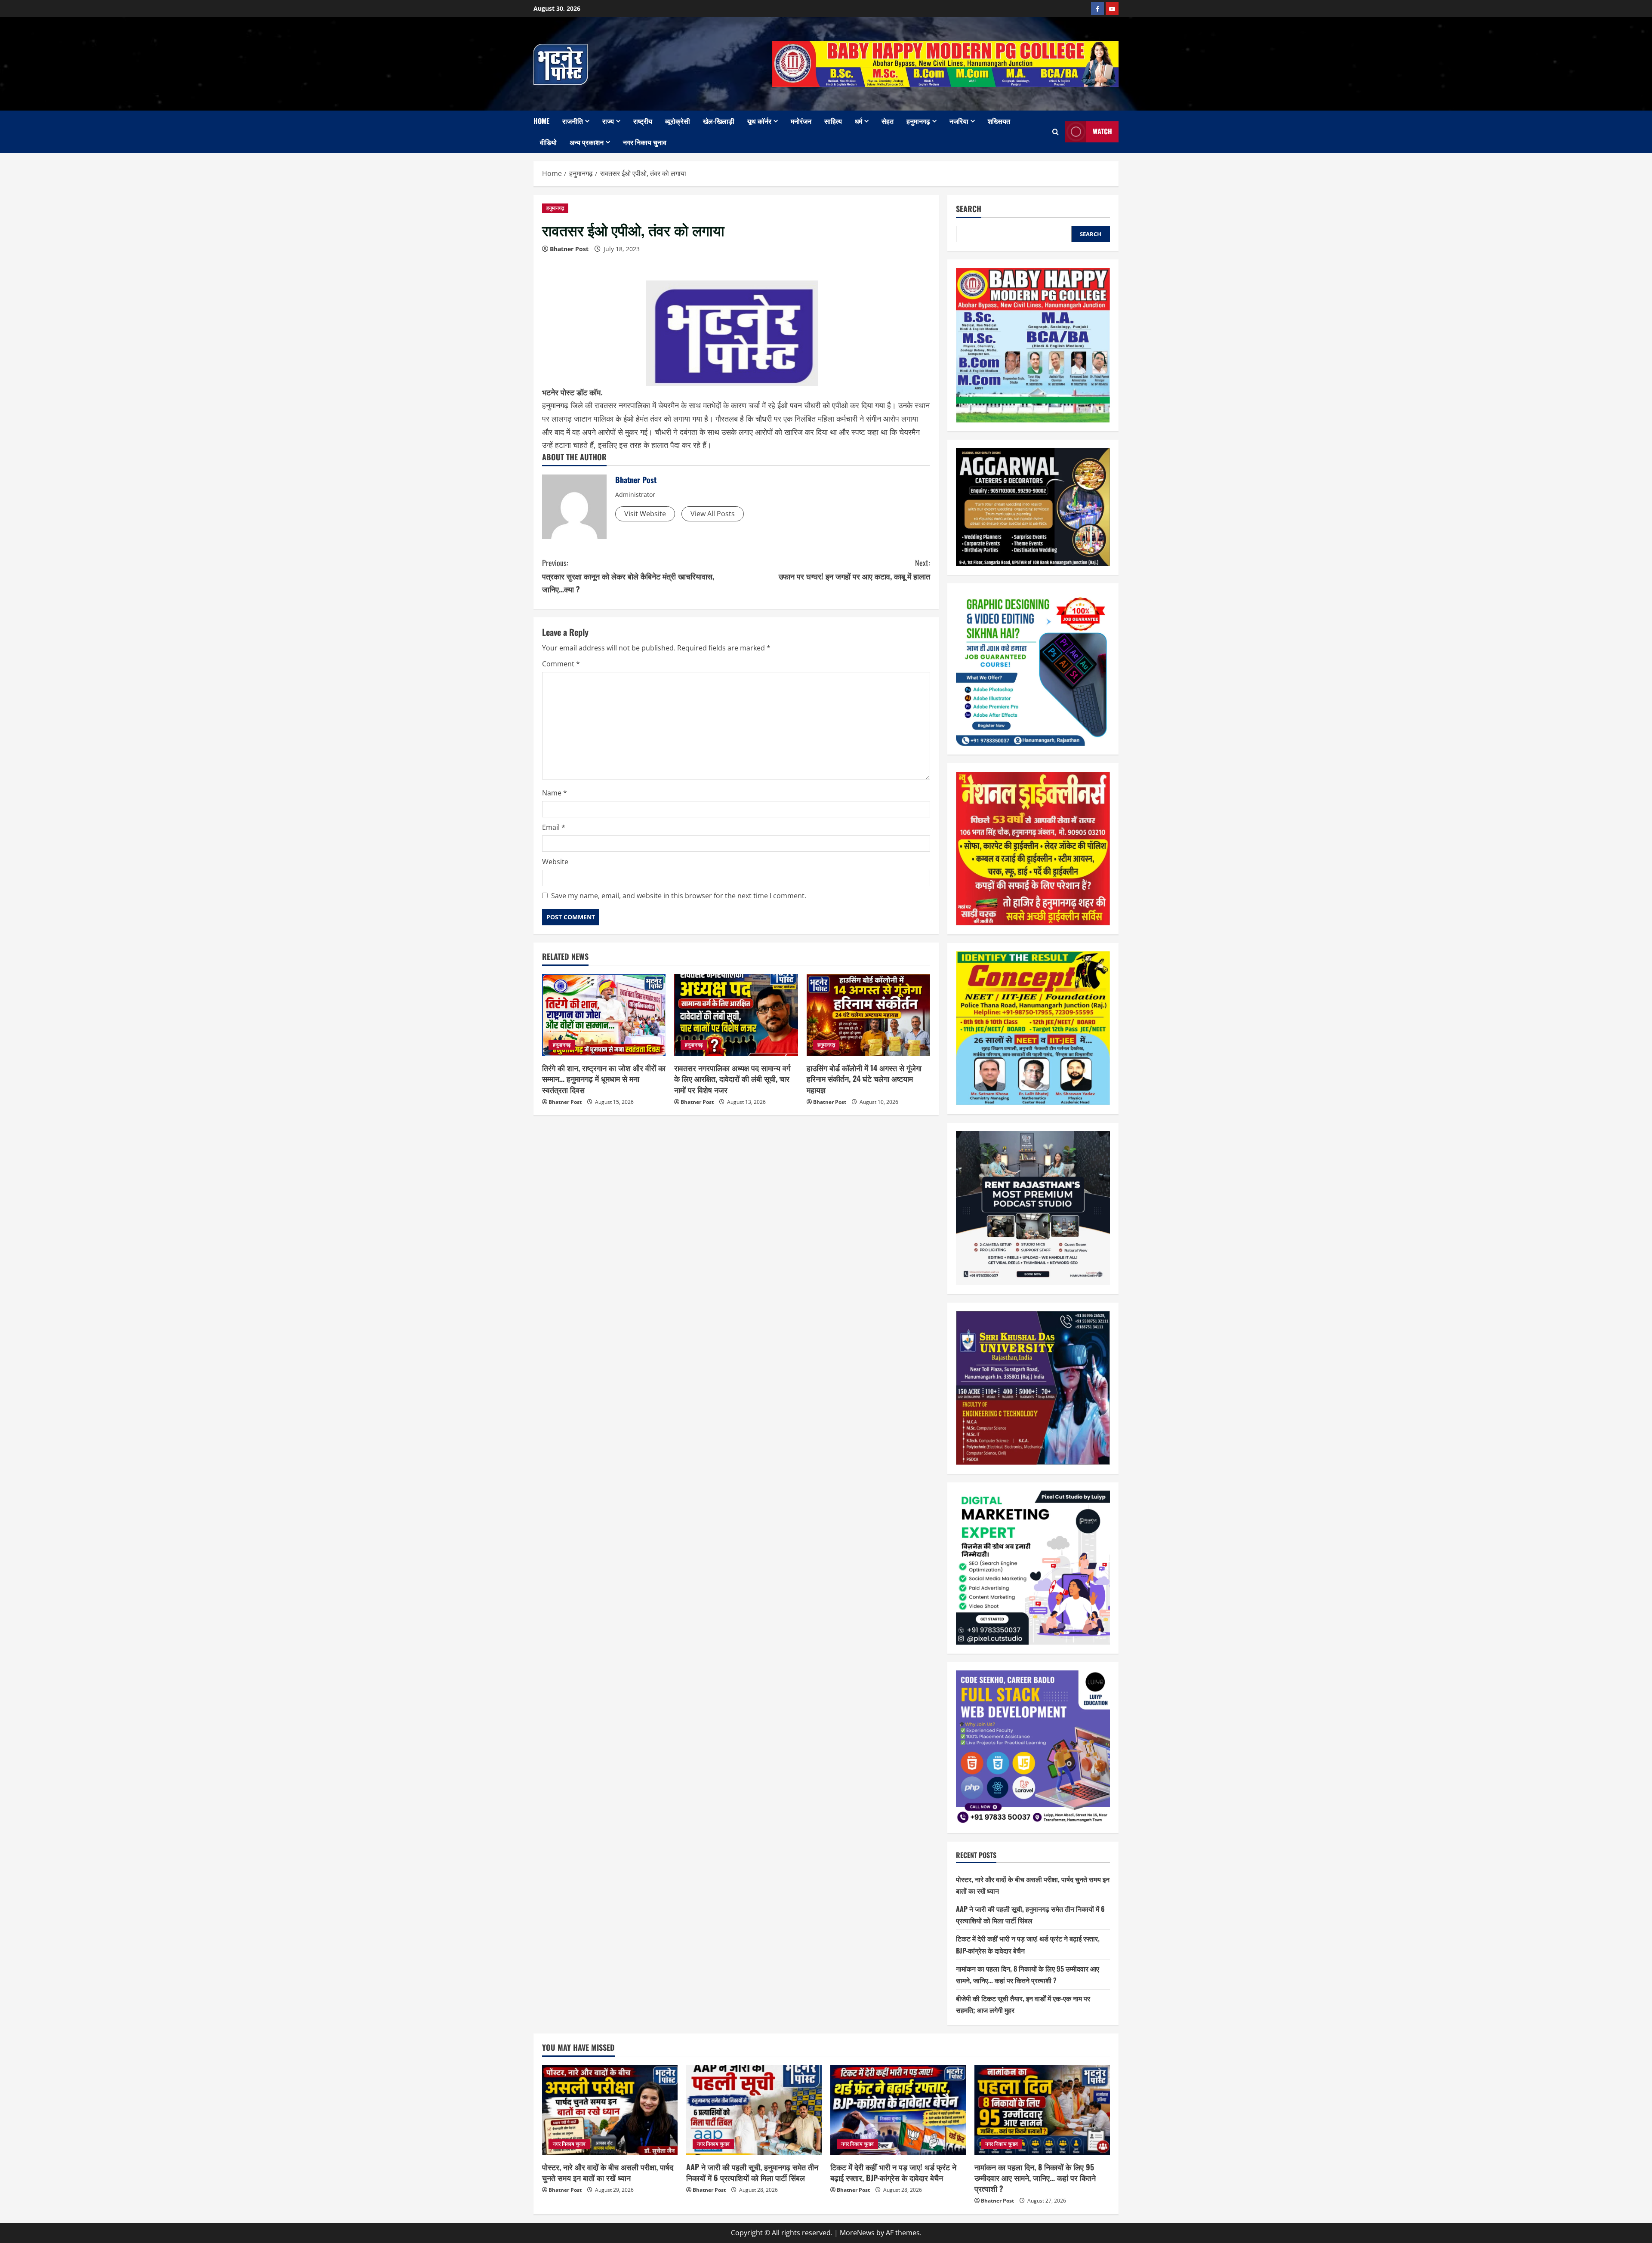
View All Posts (713, 514)
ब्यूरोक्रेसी (678, 121)
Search (969, 209)
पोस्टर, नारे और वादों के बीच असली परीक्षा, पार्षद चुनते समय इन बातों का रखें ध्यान (608, 2172)
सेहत (888, 121)
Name (555, 793)
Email (554, 827)
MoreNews (857, 2233)
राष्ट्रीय (643, 121)
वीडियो (548, 142)
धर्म (858, 121)
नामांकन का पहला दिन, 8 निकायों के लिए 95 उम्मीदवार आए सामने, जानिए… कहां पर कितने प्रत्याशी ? (1035, 2178)
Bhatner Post (569, 249)
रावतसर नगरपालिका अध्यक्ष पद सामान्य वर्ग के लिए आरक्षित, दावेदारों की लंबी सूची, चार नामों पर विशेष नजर (732, 1078)
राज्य (608, 121)
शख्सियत (999, 121)
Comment (561, 664)
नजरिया (959, 121)
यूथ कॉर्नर (759, 121)
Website (555, 862)
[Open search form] (1056, 132)
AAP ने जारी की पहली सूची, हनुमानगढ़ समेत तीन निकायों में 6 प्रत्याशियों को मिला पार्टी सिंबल (752, 2172)
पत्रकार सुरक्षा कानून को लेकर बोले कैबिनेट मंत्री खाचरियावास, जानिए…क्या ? (628, 576)
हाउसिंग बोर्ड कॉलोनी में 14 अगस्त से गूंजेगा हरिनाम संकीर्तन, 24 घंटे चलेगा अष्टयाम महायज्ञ (864, 1078)
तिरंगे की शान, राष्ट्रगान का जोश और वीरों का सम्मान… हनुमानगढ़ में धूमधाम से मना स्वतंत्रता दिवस (604, 1078)
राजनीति (573, 121)
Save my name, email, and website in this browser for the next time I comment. (679, 896)
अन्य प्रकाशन (587, 142)
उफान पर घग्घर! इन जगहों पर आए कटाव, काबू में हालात (854, 569)
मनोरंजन (801, 121)
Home (541, 121)
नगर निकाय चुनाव (645, 142)
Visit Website (645, 514)
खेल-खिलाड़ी (719, 121)
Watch (1102, 132)
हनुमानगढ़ (918, 121)
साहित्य (833, 121)
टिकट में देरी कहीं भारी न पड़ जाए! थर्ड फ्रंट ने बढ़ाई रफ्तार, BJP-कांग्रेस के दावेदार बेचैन (893, 2172)
